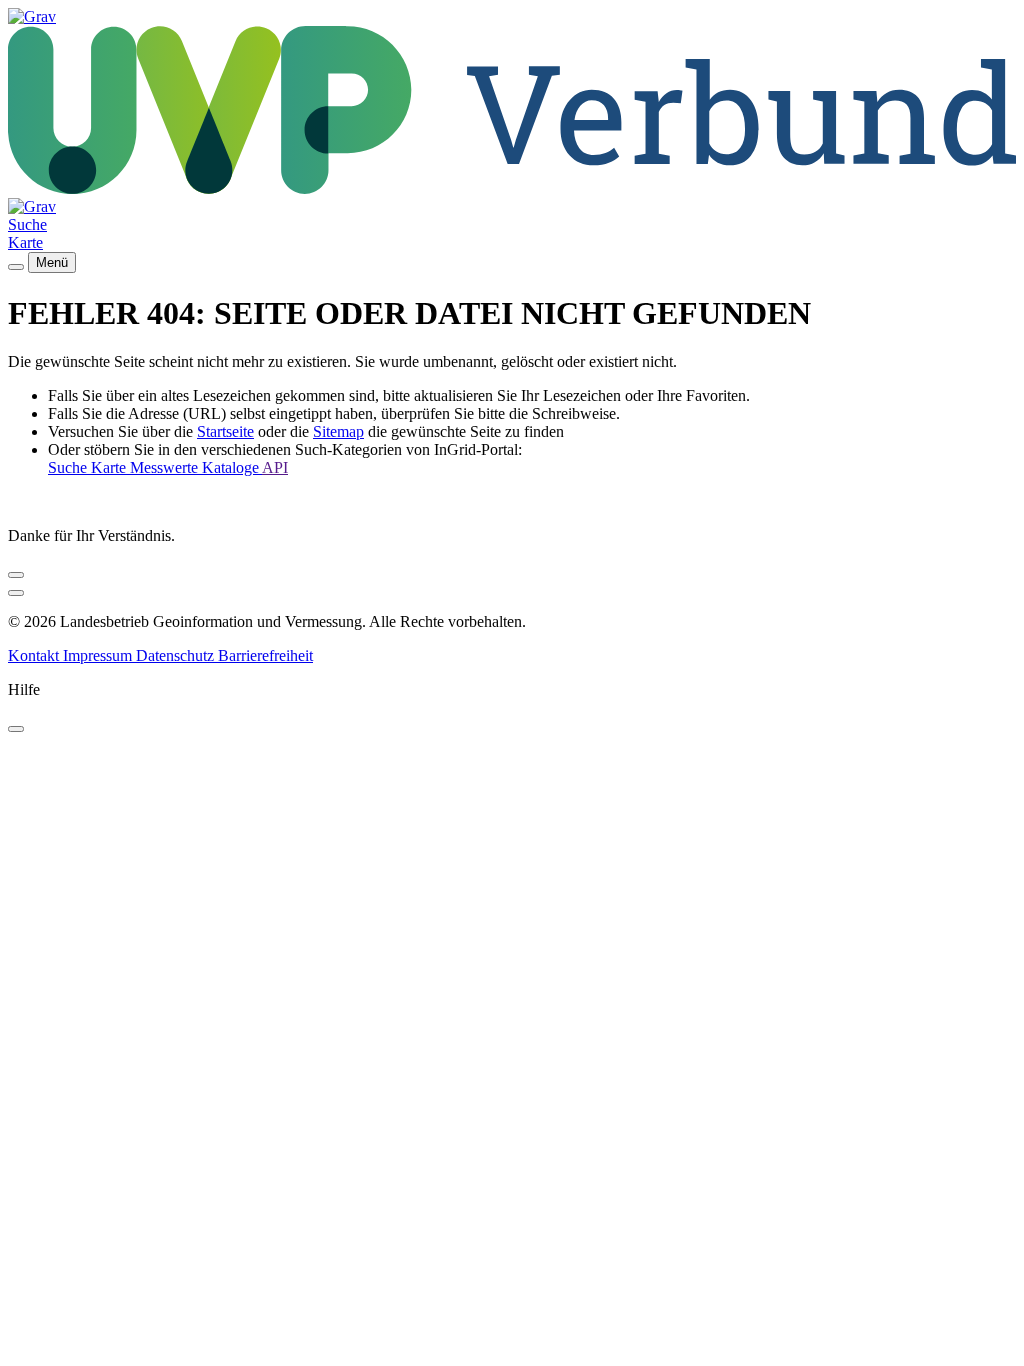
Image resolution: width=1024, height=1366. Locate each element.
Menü (52, 262)
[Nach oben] (16, 593)
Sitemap (338, 431)
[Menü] (16, 267)
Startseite (225, 431)
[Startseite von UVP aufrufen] (32, 16)
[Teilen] (16, 575)
